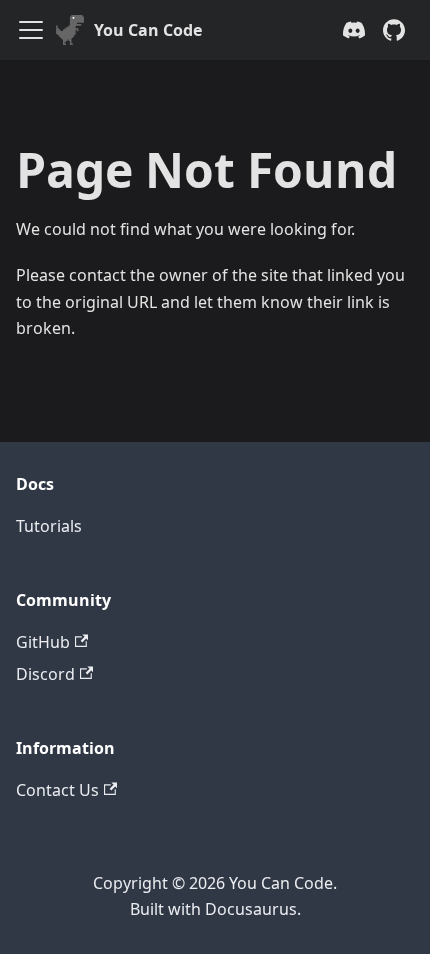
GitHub (43, 642)
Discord (45, 674)
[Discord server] (354, 30)
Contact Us (57, 790)
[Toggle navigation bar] (31, 30)
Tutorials (49, 526)
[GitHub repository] (394, 30)
